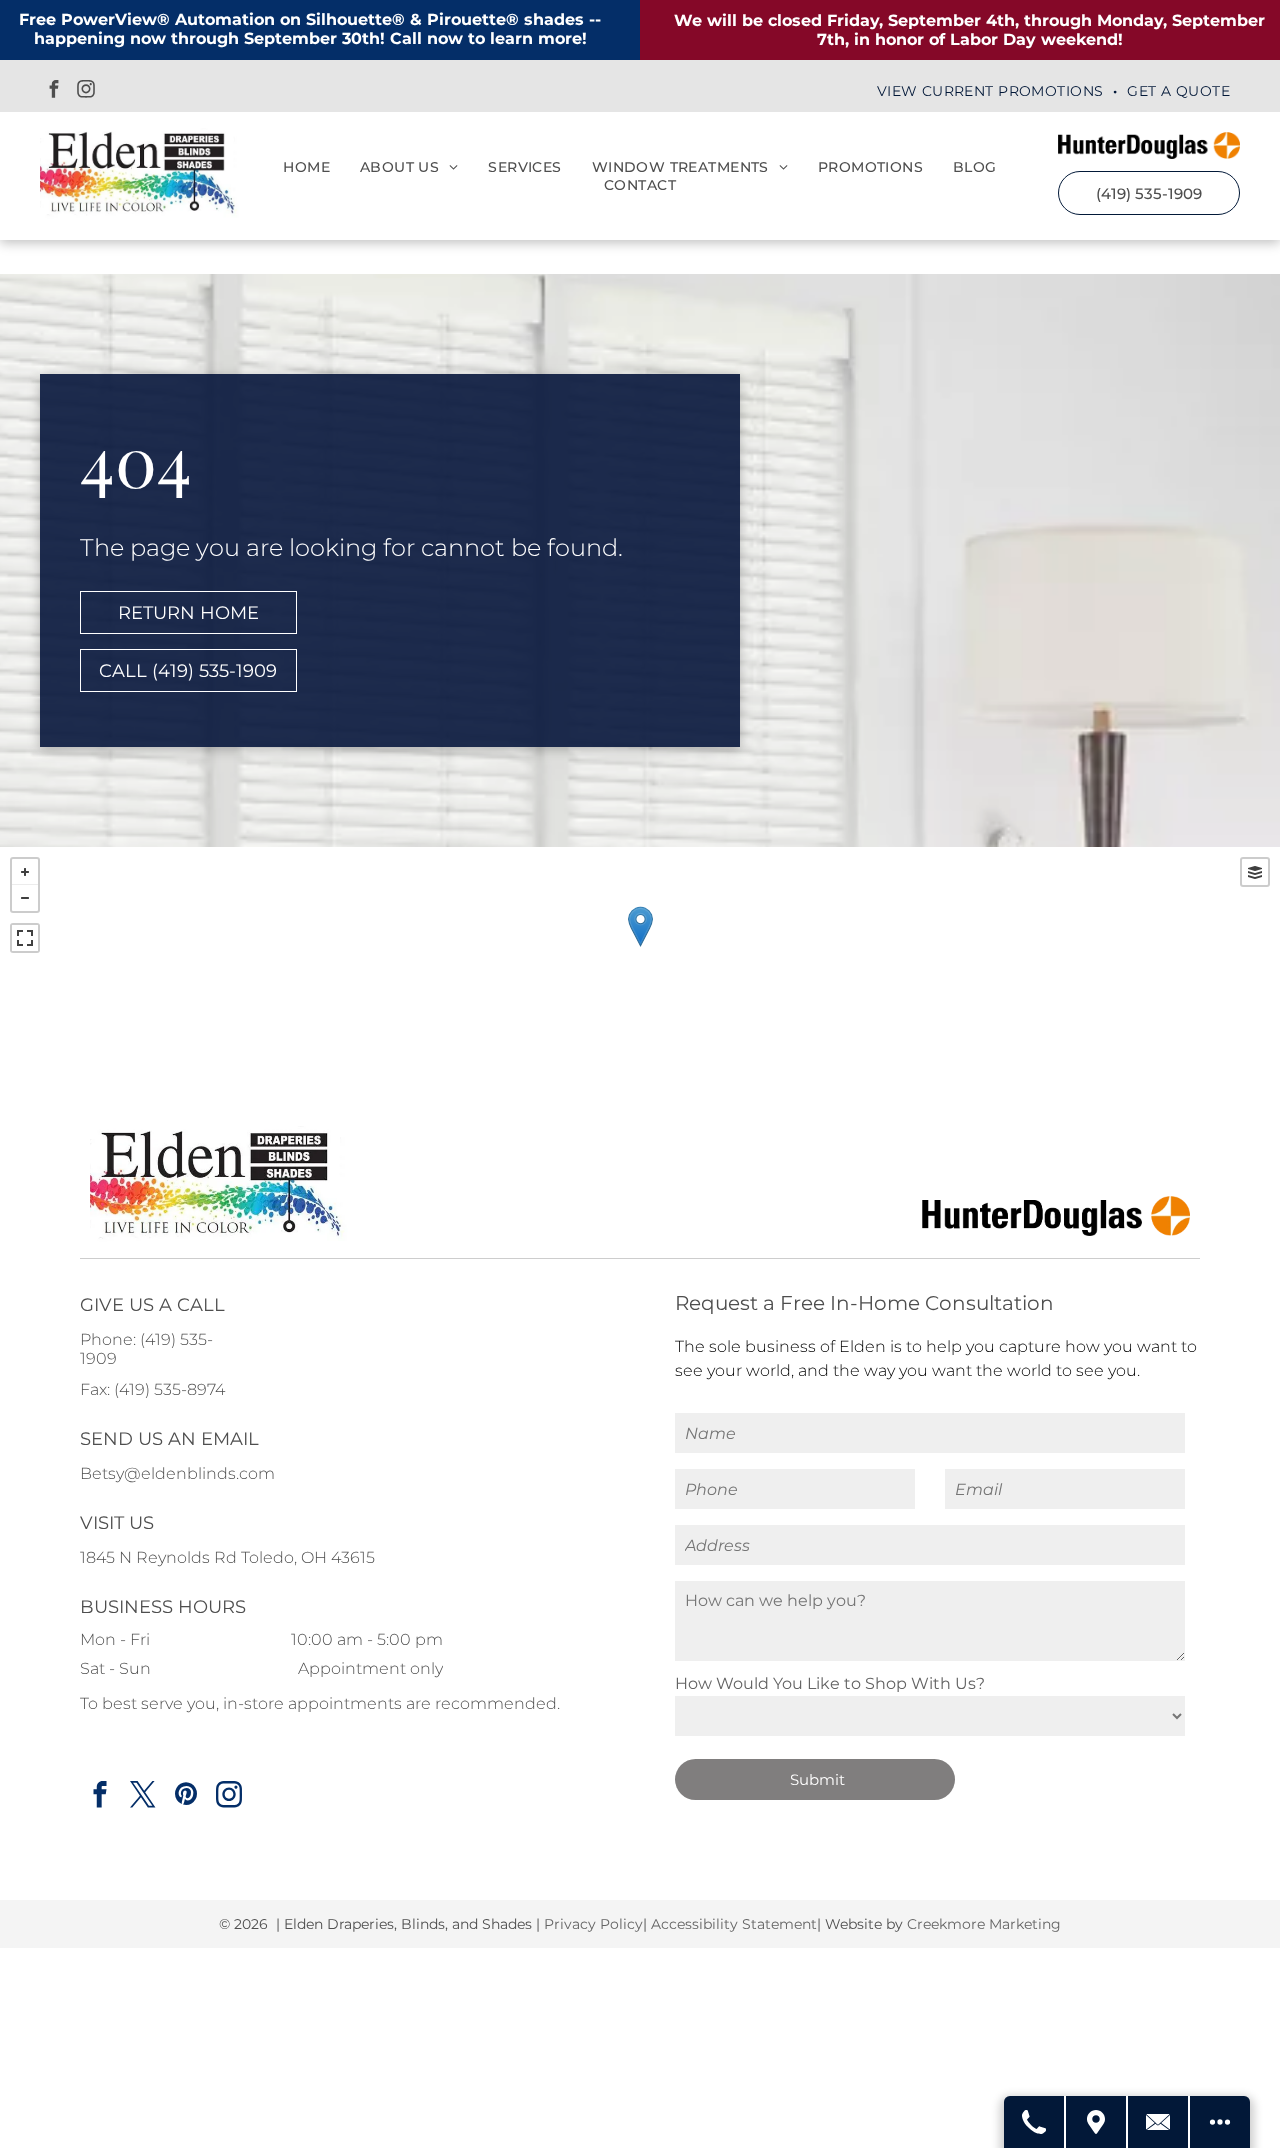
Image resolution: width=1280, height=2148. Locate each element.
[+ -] (640, 947)
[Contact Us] (1159, 2122)
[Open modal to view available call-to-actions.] (1220, 2122)
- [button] (25, 898)
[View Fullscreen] (25, 938)
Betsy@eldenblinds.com (177, 1473)
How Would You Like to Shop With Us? (830, 1683)
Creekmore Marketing (984, 1924)
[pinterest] (185, 1797)
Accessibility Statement (734, 1924)
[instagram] (86, 91)
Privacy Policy (591, 1924)
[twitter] (142, 1797)
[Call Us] (1035, 2122)
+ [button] (25, 872)
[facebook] (54, 91)
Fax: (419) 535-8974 (152, 1389)
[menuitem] (992, 91)
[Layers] (1255, 872)
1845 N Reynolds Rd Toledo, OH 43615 (227, 1557)
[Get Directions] (1097, 2122)
